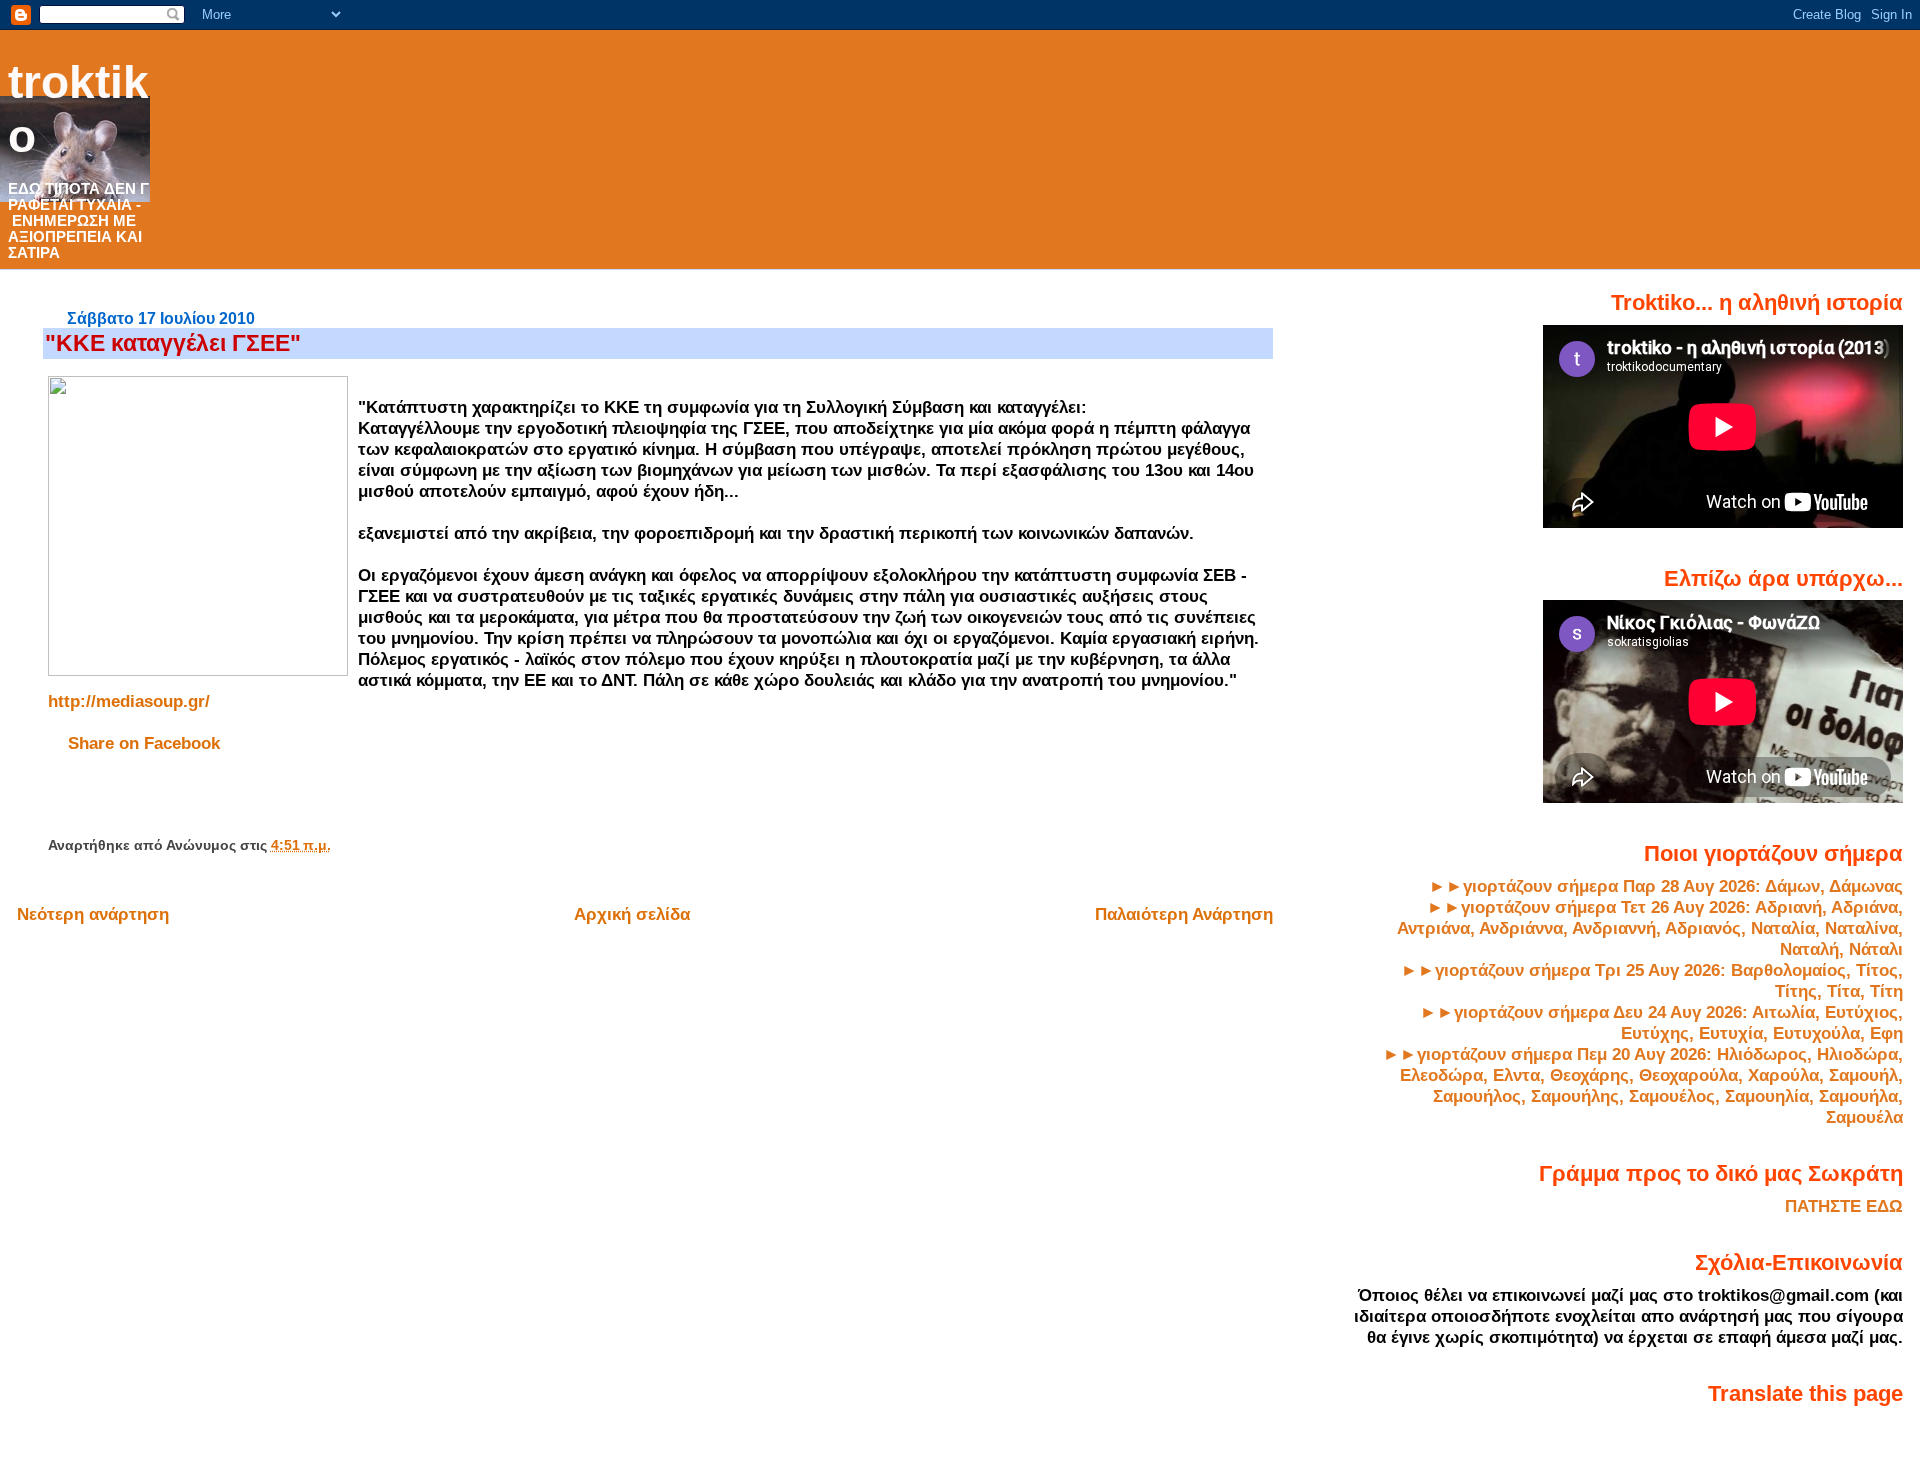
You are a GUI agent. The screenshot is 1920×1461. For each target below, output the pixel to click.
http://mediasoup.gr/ (129, 701)
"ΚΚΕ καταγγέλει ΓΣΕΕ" (173, 343)
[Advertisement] (282, 802)
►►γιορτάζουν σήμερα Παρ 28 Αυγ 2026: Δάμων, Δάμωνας (1666, 886)
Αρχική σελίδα (632, 914)
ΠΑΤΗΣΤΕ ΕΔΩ (1844, 1206)
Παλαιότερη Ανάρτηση (1184, 914)
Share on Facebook (144, 743)
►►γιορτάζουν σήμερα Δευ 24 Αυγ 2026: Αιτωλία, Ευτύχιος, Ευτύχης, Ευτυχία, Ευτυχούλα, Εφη (1661, 1022)
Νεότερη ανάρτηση (93, 914)
